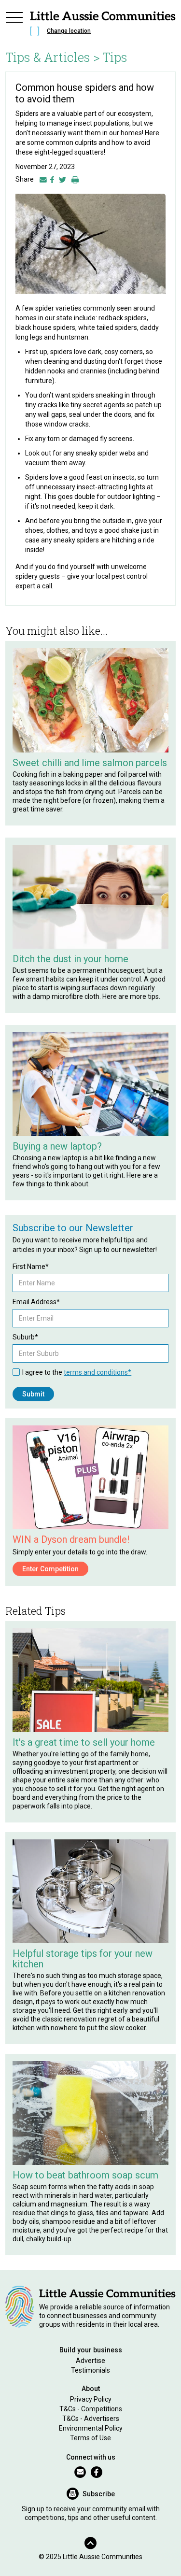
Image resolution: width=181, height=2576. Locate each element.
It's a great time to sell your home (84, 1742)
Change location (69, 31)
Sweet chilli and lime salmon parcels (90, 763)
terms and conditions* (97, 1372)
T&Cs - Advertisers (91, 2419)
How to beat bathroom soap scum (85, 2175)
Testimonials (90, 2370)
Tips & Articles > (53, 57)
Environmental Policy (91, 2428)
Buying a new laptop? (57, 1146)
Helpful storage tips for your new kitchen (83, 1959)
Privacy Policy (91, 2399)
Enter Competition (50, 1569)
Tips (115, 57)
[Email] (43, 179)
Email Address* (36, 1302)
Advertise (90, 2361)
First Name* (31, 1267)
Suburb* (25, 1337)
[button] (14, 25)
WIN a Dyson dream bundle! (71, 1539)
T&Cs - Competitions (91, 2409)
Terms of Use (90, 2438)
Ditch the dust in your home (70, 959)
